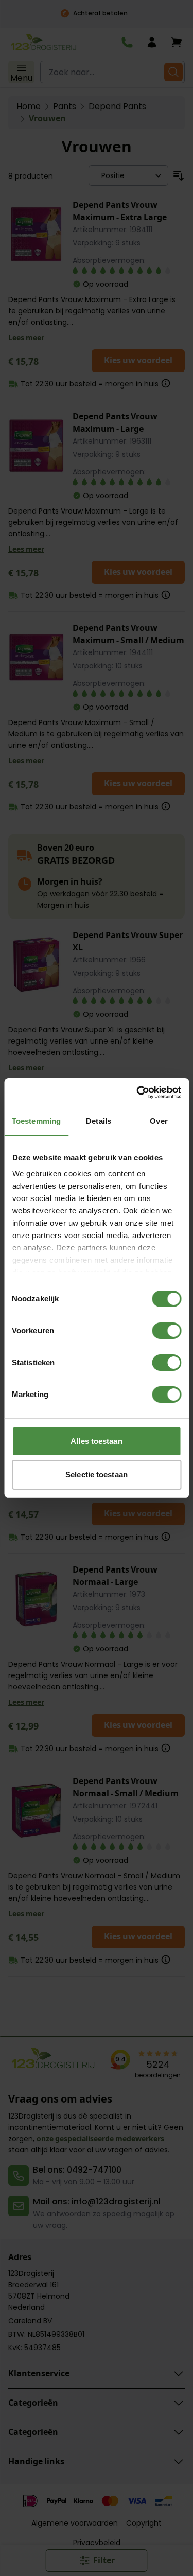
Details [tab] (99, 1121)
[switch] (166, 1331)
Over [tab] (159, 1121)
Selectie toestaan (97, 1475)
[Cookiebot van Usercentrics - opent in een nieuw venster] (137, 1092)
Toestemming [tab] (36, 1121)
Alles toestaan (96, 1441)
